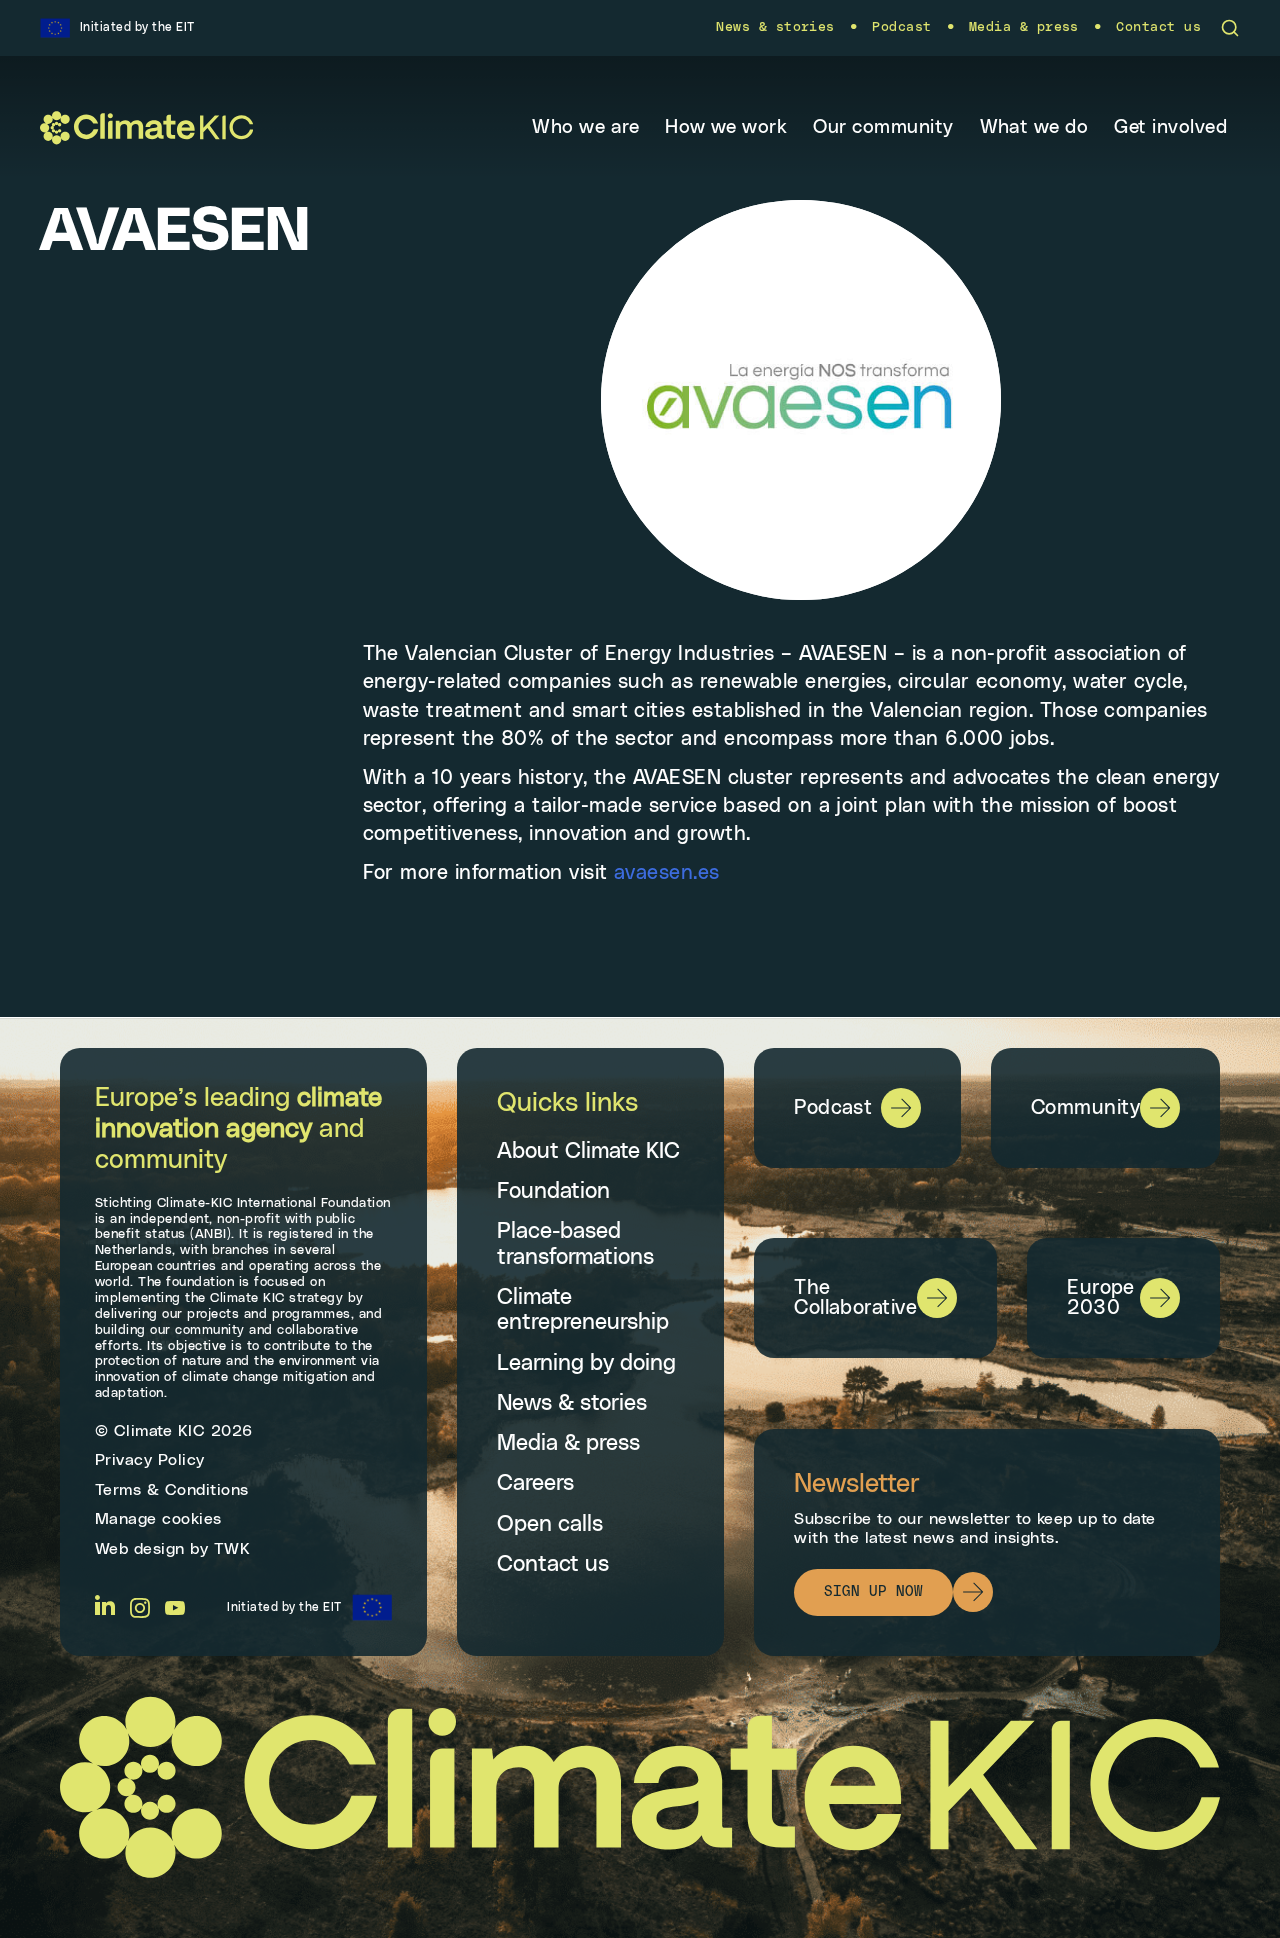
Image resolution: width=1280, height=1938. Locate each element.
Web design (140, 1549)
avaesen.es (667, 873)
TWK (232, 1549)
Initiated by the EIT (284, 1607)
